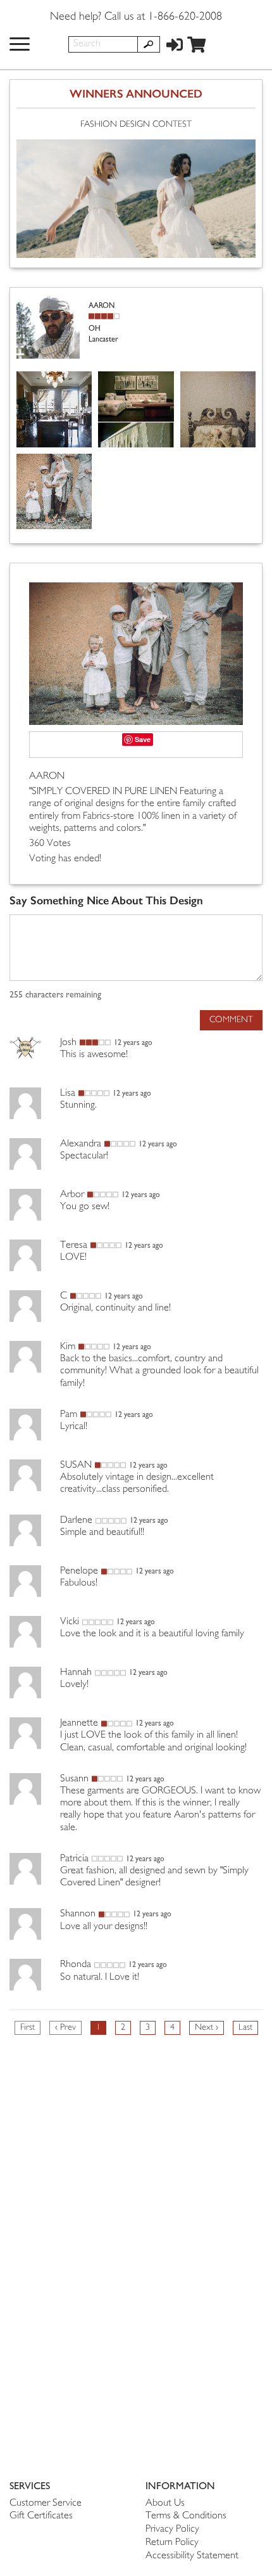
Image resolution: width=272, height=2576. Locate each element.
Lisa (68, 1093)
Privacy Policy (172, 2529)
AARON (47, 777)
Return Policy (172, 2543)
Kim (68, 1347)
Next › (207, 2028)
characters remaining (55, 995)
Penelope (79, 1571)
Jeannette (79, 1723)
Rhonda (76, 1965)
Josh (68, 1043)
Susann (74, 1779)
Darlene (76, 1521)
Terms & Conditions (186, 2516)
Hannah (76, 1673)
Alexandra (81, 1144)
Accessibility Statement (192, 2556)
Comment (231, 1020)
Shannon (78, 1914)
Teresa (74, 1246)
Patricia (74, 1859)
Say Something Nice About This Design (106, 901)
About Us (165, 2503)
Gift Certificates (41, 2516)
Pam (69, 1415)
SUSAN (76, 1465)
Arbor (72, 1195)
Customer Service (46, 2503)
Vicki (70, 1622)
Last (245, 2028)
